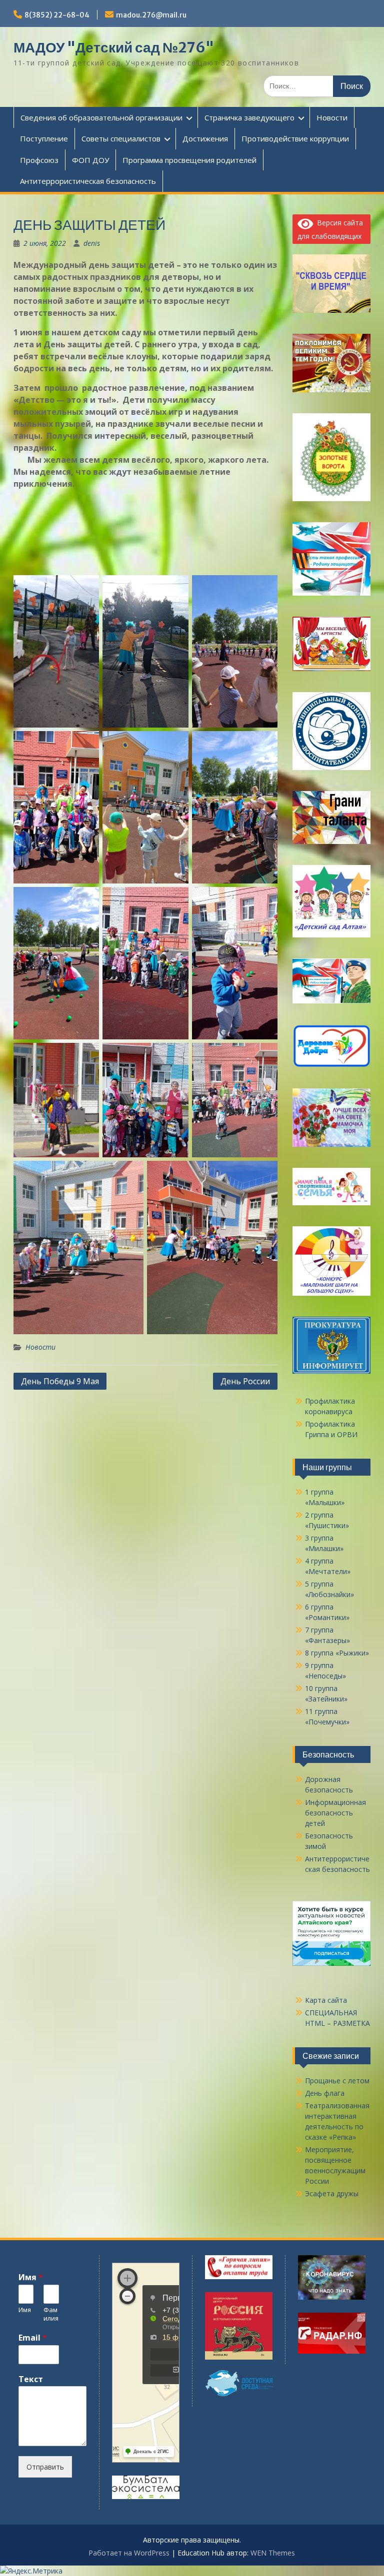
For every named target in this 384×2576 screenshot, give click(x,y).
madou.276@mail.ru (151, 15)
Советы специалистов (121, 138)
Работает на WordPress (129, 2553)
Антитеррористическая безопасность (88, 181)
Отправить (45, 2467)
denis (92, 243)
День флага (325, 2093)
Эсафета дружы (332, 2193)
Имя (31, 2277)
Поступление (44, 138)
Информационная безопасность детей (335, 1813)
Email (33, 2338)
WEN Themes (273, 2553)
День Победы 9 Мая (60, 1381)
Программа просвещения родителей (189, 160)
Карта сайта (326, 2000)
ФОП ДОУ (90, 160)
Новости (332, 117)
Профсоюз (39, 160)
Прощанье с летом (337, 2081)
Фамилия (51, 2314)
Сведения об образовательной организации (101, 117)
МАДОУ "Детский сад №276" (114, 47)
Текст (31, 2379)
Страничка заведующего (249, 117)
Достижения (205, 138)
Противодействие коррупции (295, 138)
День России (245, 1381)
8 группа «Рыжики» (337, 1653)
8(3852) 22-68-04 (57, 15)
